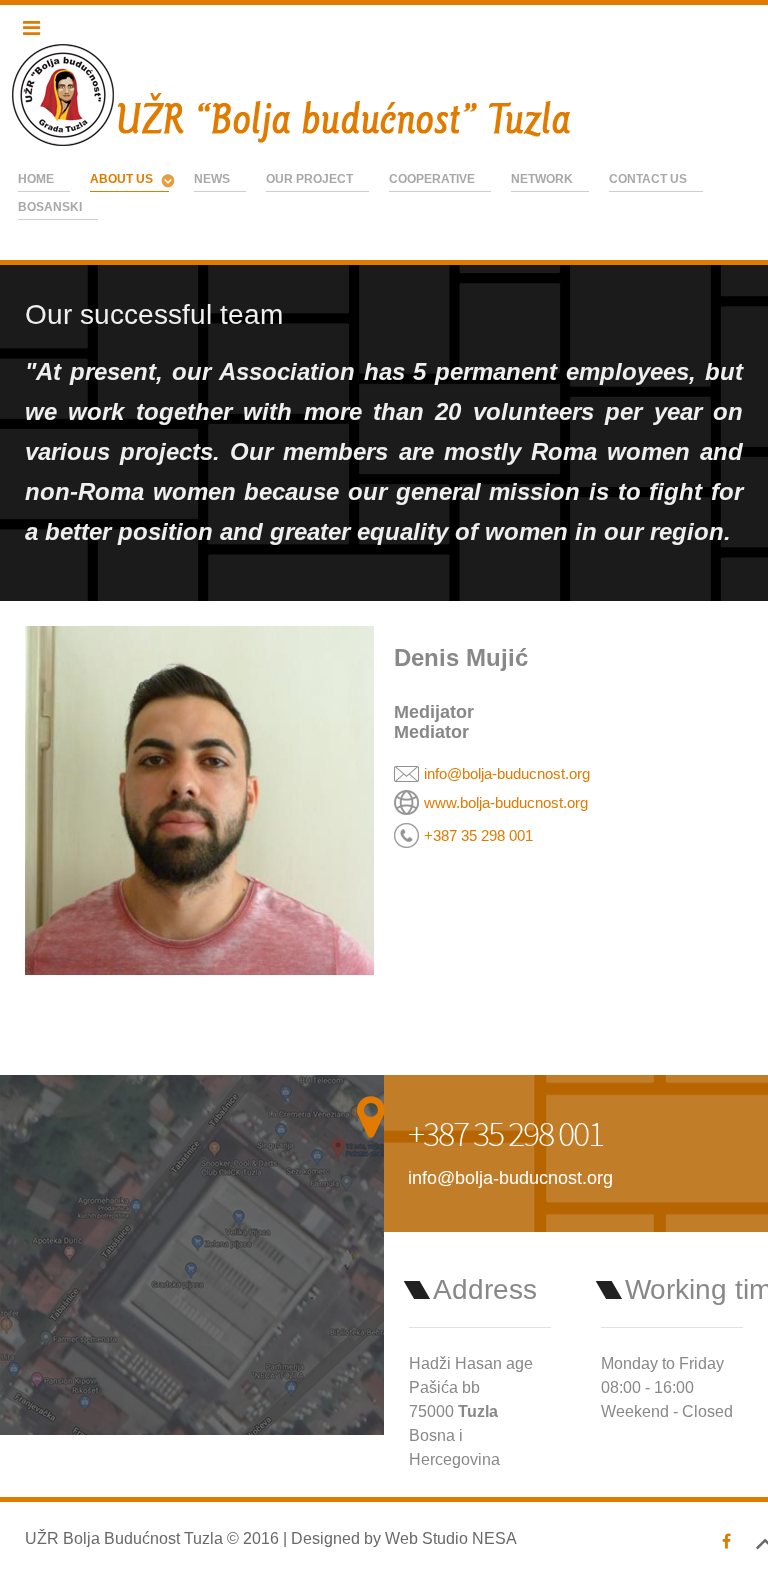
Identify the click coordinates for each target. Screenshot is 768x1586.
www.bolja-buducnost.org (506, 802)
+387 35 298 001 (478, 835)
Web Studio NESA (451, 1538)
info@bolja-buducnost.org (507, 773)
